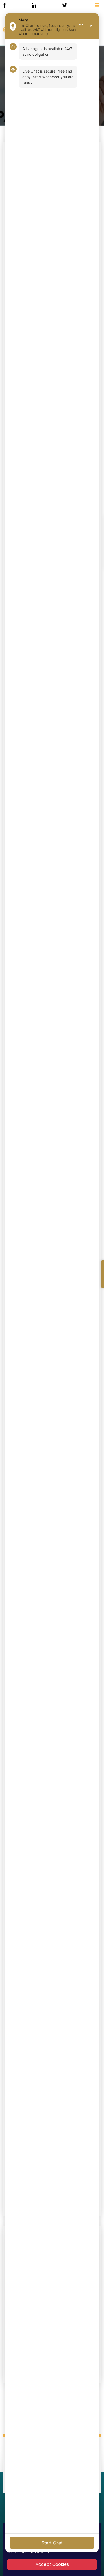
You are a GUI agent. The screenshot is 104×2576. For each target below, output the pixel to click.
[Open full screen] (81, 26)
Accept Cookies (52, 2564)
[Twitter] (65, 5)
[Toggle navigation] (97, 5)
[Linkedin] (34, 5)
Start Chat (52, 2543)
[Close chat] (91, 26)
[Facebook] (5, 5)
